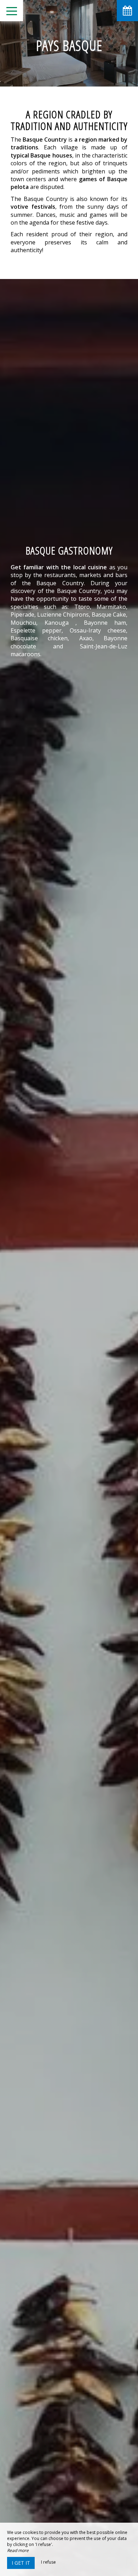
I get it (21, 2563)
